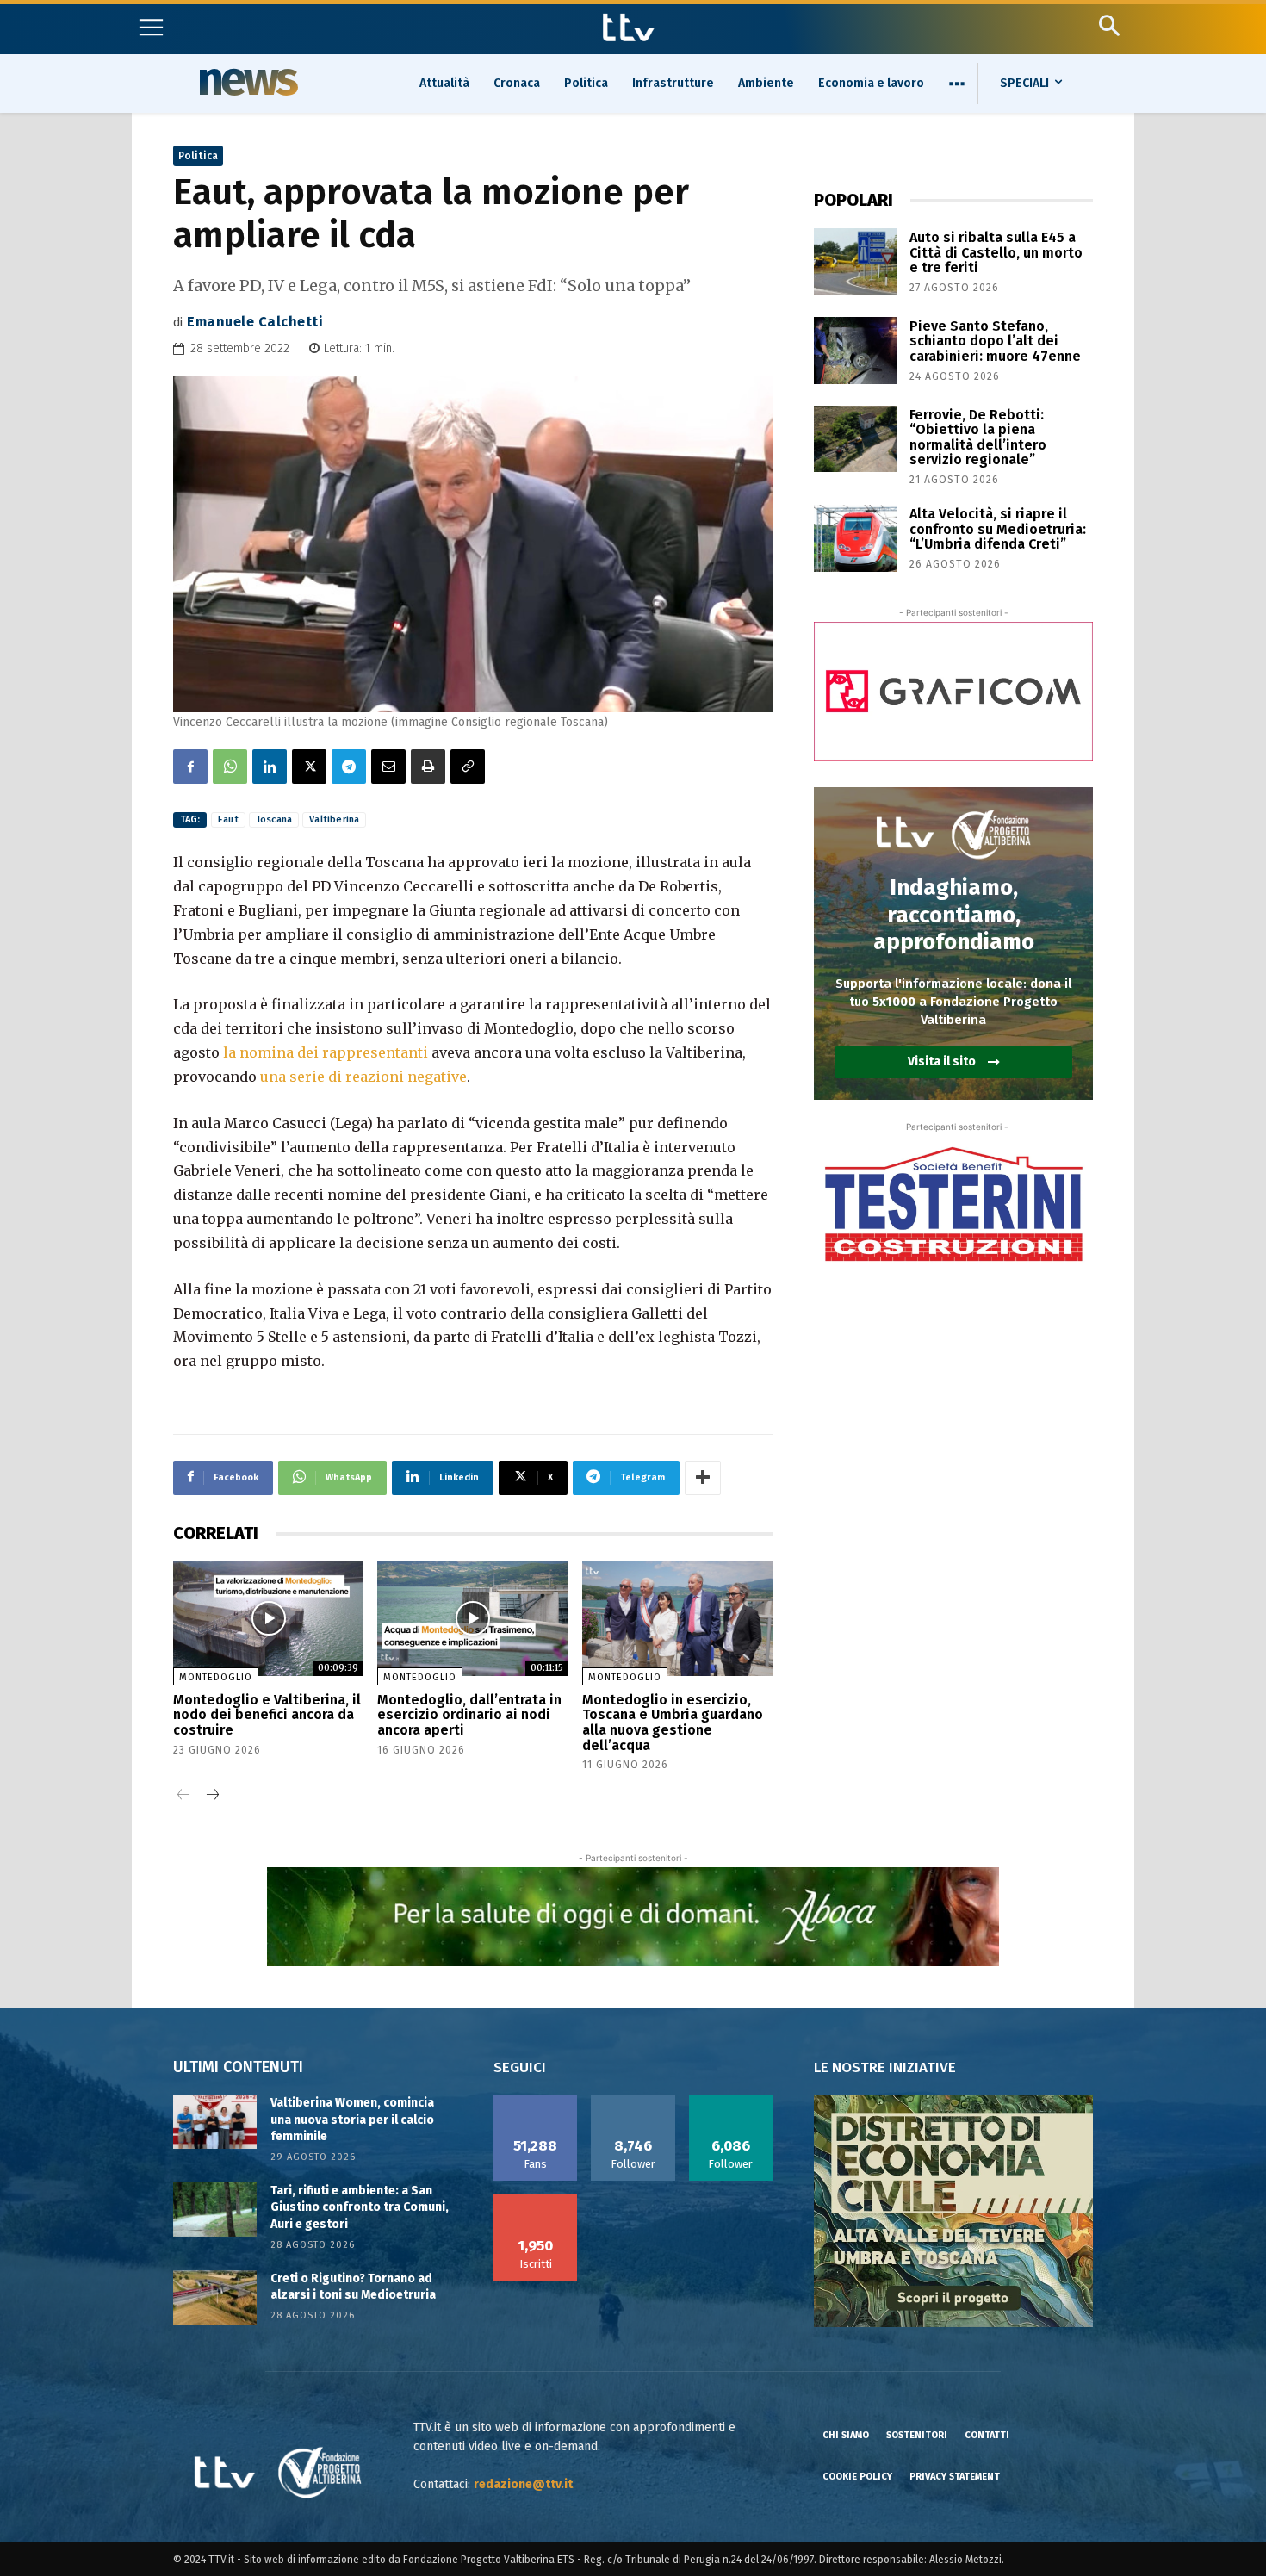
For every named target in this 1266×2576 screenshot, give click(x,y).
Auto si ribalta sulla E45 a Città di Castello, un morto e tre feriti (996, 252)
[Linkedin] (270, 767)
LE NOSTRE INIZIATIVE (885, 2067)
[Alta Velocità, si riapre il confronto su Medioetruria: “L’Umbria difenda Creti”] (856, 538)
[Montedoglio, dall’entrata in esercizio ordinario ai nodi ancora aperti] (472, 1619)
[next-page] (211, 1796)
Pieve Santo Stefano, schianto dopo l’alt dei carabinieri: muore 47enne (995, 341)
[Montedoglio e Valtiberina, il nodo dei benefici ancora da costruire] (268, 1619)
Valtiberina (334, 819)
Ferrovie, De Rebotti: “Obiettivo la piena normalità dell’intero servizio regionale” (978, 438)
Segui (633, 2101)
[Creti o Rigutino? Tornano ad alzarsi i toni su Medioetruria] (215, 2297)
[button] (1109, 25)
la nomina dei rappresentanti (326, 1052)
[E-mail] (388, 767)
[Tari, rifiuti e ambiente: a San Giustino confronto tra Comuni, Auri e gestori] (215, 2210)
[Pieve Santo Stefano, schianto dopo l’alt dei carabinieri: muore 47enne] (856, 351)
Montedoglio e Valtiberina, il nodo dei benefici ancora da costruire (267, 1715)
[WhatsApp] (230, 767)
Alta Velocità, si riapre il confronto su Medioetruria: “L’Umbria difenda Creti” (998, 529)
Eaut (228, 819)
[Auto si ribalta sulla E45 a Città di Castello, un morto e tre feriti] (856, 262)
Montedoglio (216, 1677)
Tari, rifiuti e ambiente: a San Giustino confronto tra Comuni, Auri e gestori (360, 2207)
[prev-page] (184, 1796)
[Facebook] (190, 767)
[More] (703, 1478)
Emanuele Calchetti (255, 322)
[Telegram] (349, 767)
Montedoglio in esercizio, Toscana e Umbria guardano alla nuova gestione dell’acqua (673, 1723)
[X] (309, 767)
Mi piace (536, 2101)
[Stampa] (428, 767)
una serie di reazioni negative (363, 1077)
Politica (198, 156)
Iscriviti (536, 2200)
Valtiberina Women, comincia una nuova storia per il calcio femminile (352, 2120)
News (246, 82)
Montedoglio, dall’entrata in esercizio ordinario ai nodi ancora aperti (469, 1715)
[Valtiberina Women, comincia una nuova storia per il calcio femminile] (215, 2122)
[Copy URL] (468, 767)
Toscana (274, 819)
